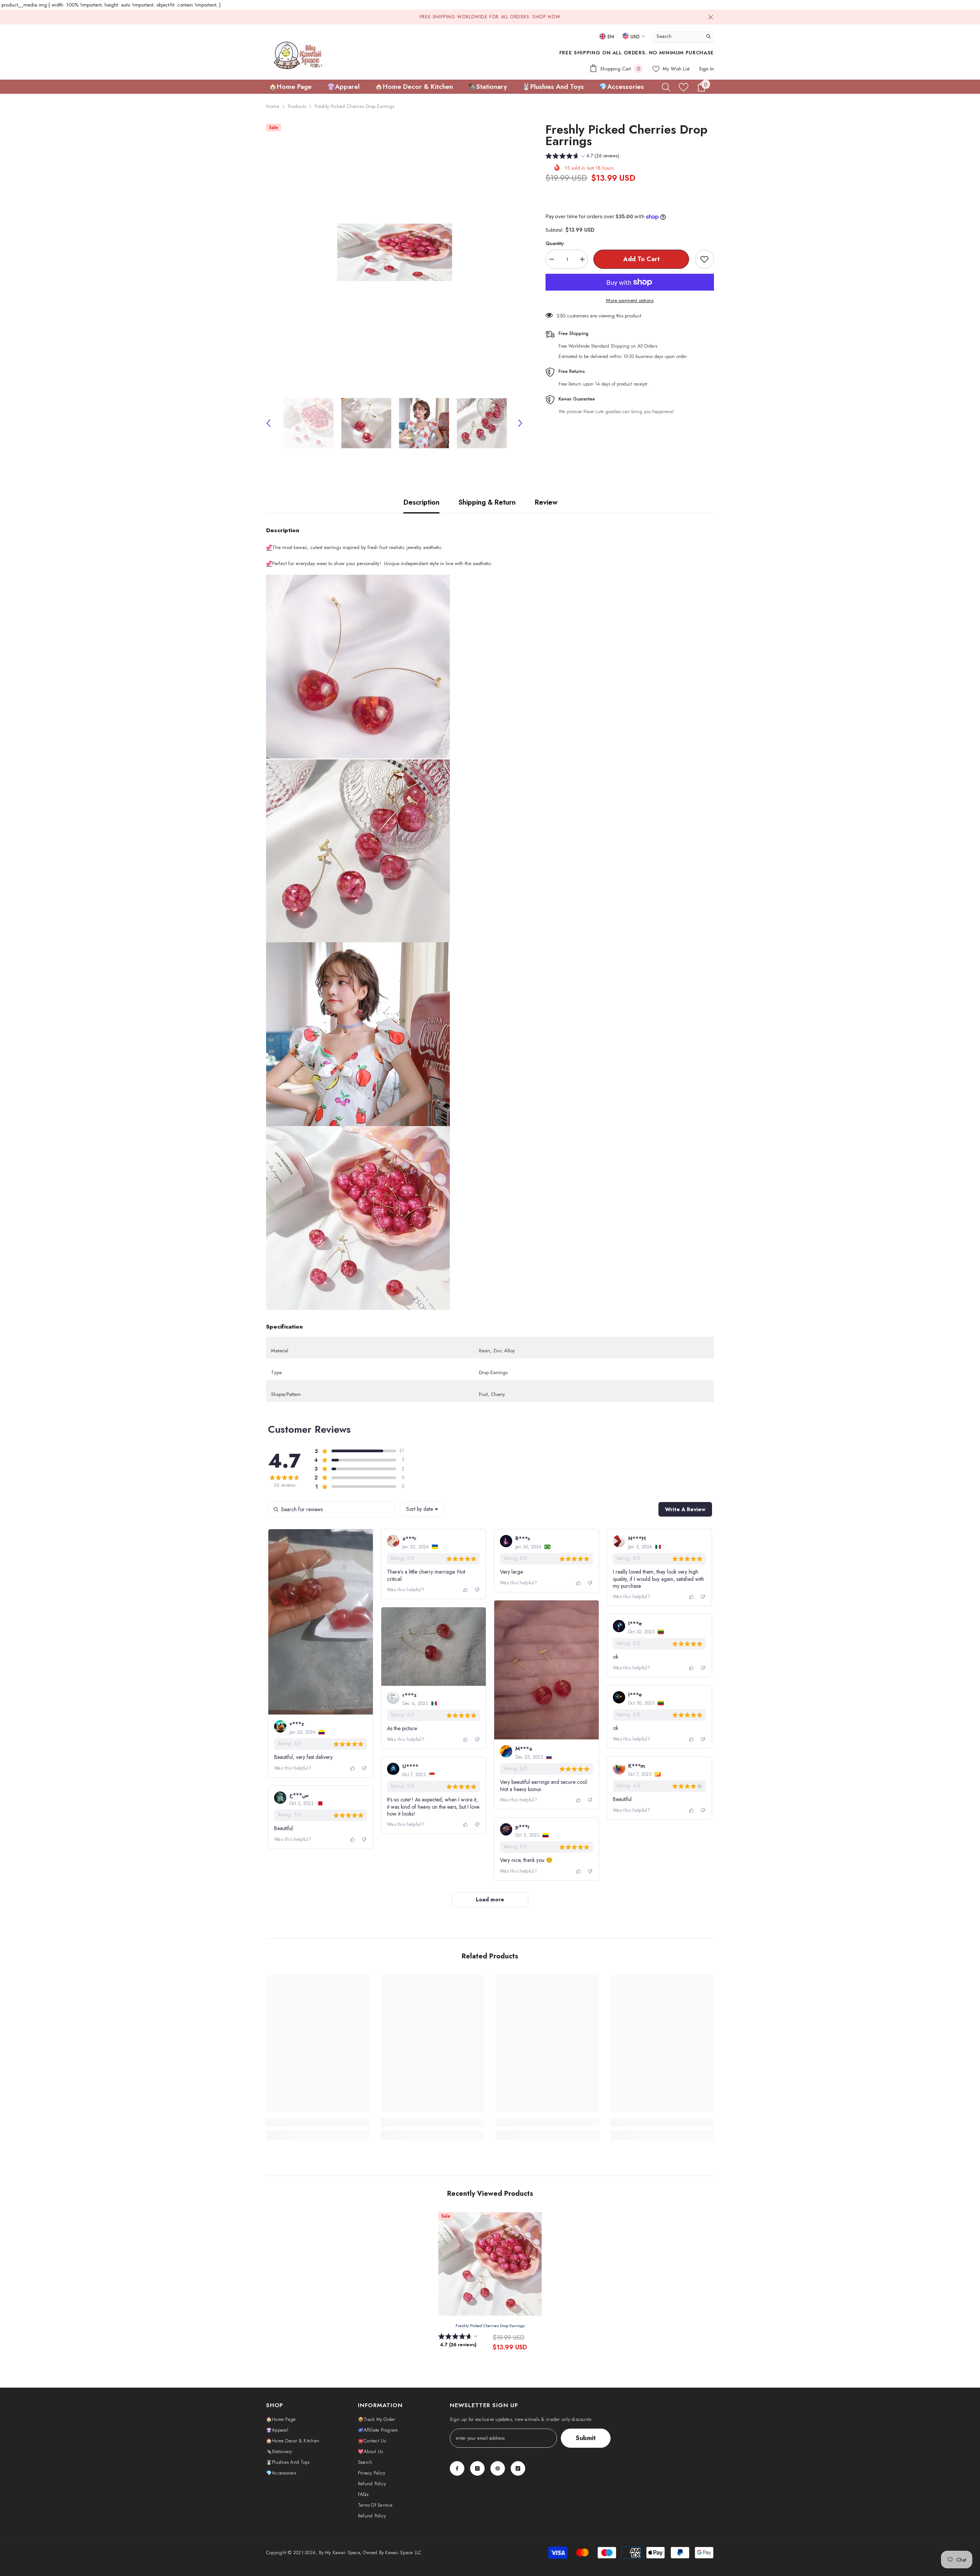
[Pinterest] (498, 2468)
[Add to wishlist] (704, 259)
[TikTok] (518, 2468)
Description (421, 502)
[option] (394, 252)
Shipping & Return (487, 502)
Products (297, 106)
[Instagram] (477, 2468)
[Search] (683, 36)
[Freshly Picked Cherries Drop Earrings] (490, 2264)
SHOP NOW (546, 17)
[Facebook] (457, 2468)
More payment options (630, 300)
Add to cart (641, 259)
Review (546, 502)
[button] (268, 423)
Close (711, 17)
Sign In (706, 69)
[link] (318, 2122)
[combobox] (677, 36)
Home (273, 106)
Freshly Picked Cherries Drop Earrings (490, 2326)
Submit (586, 2438)
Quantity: (555, 243)
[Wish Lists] (684, 87)
